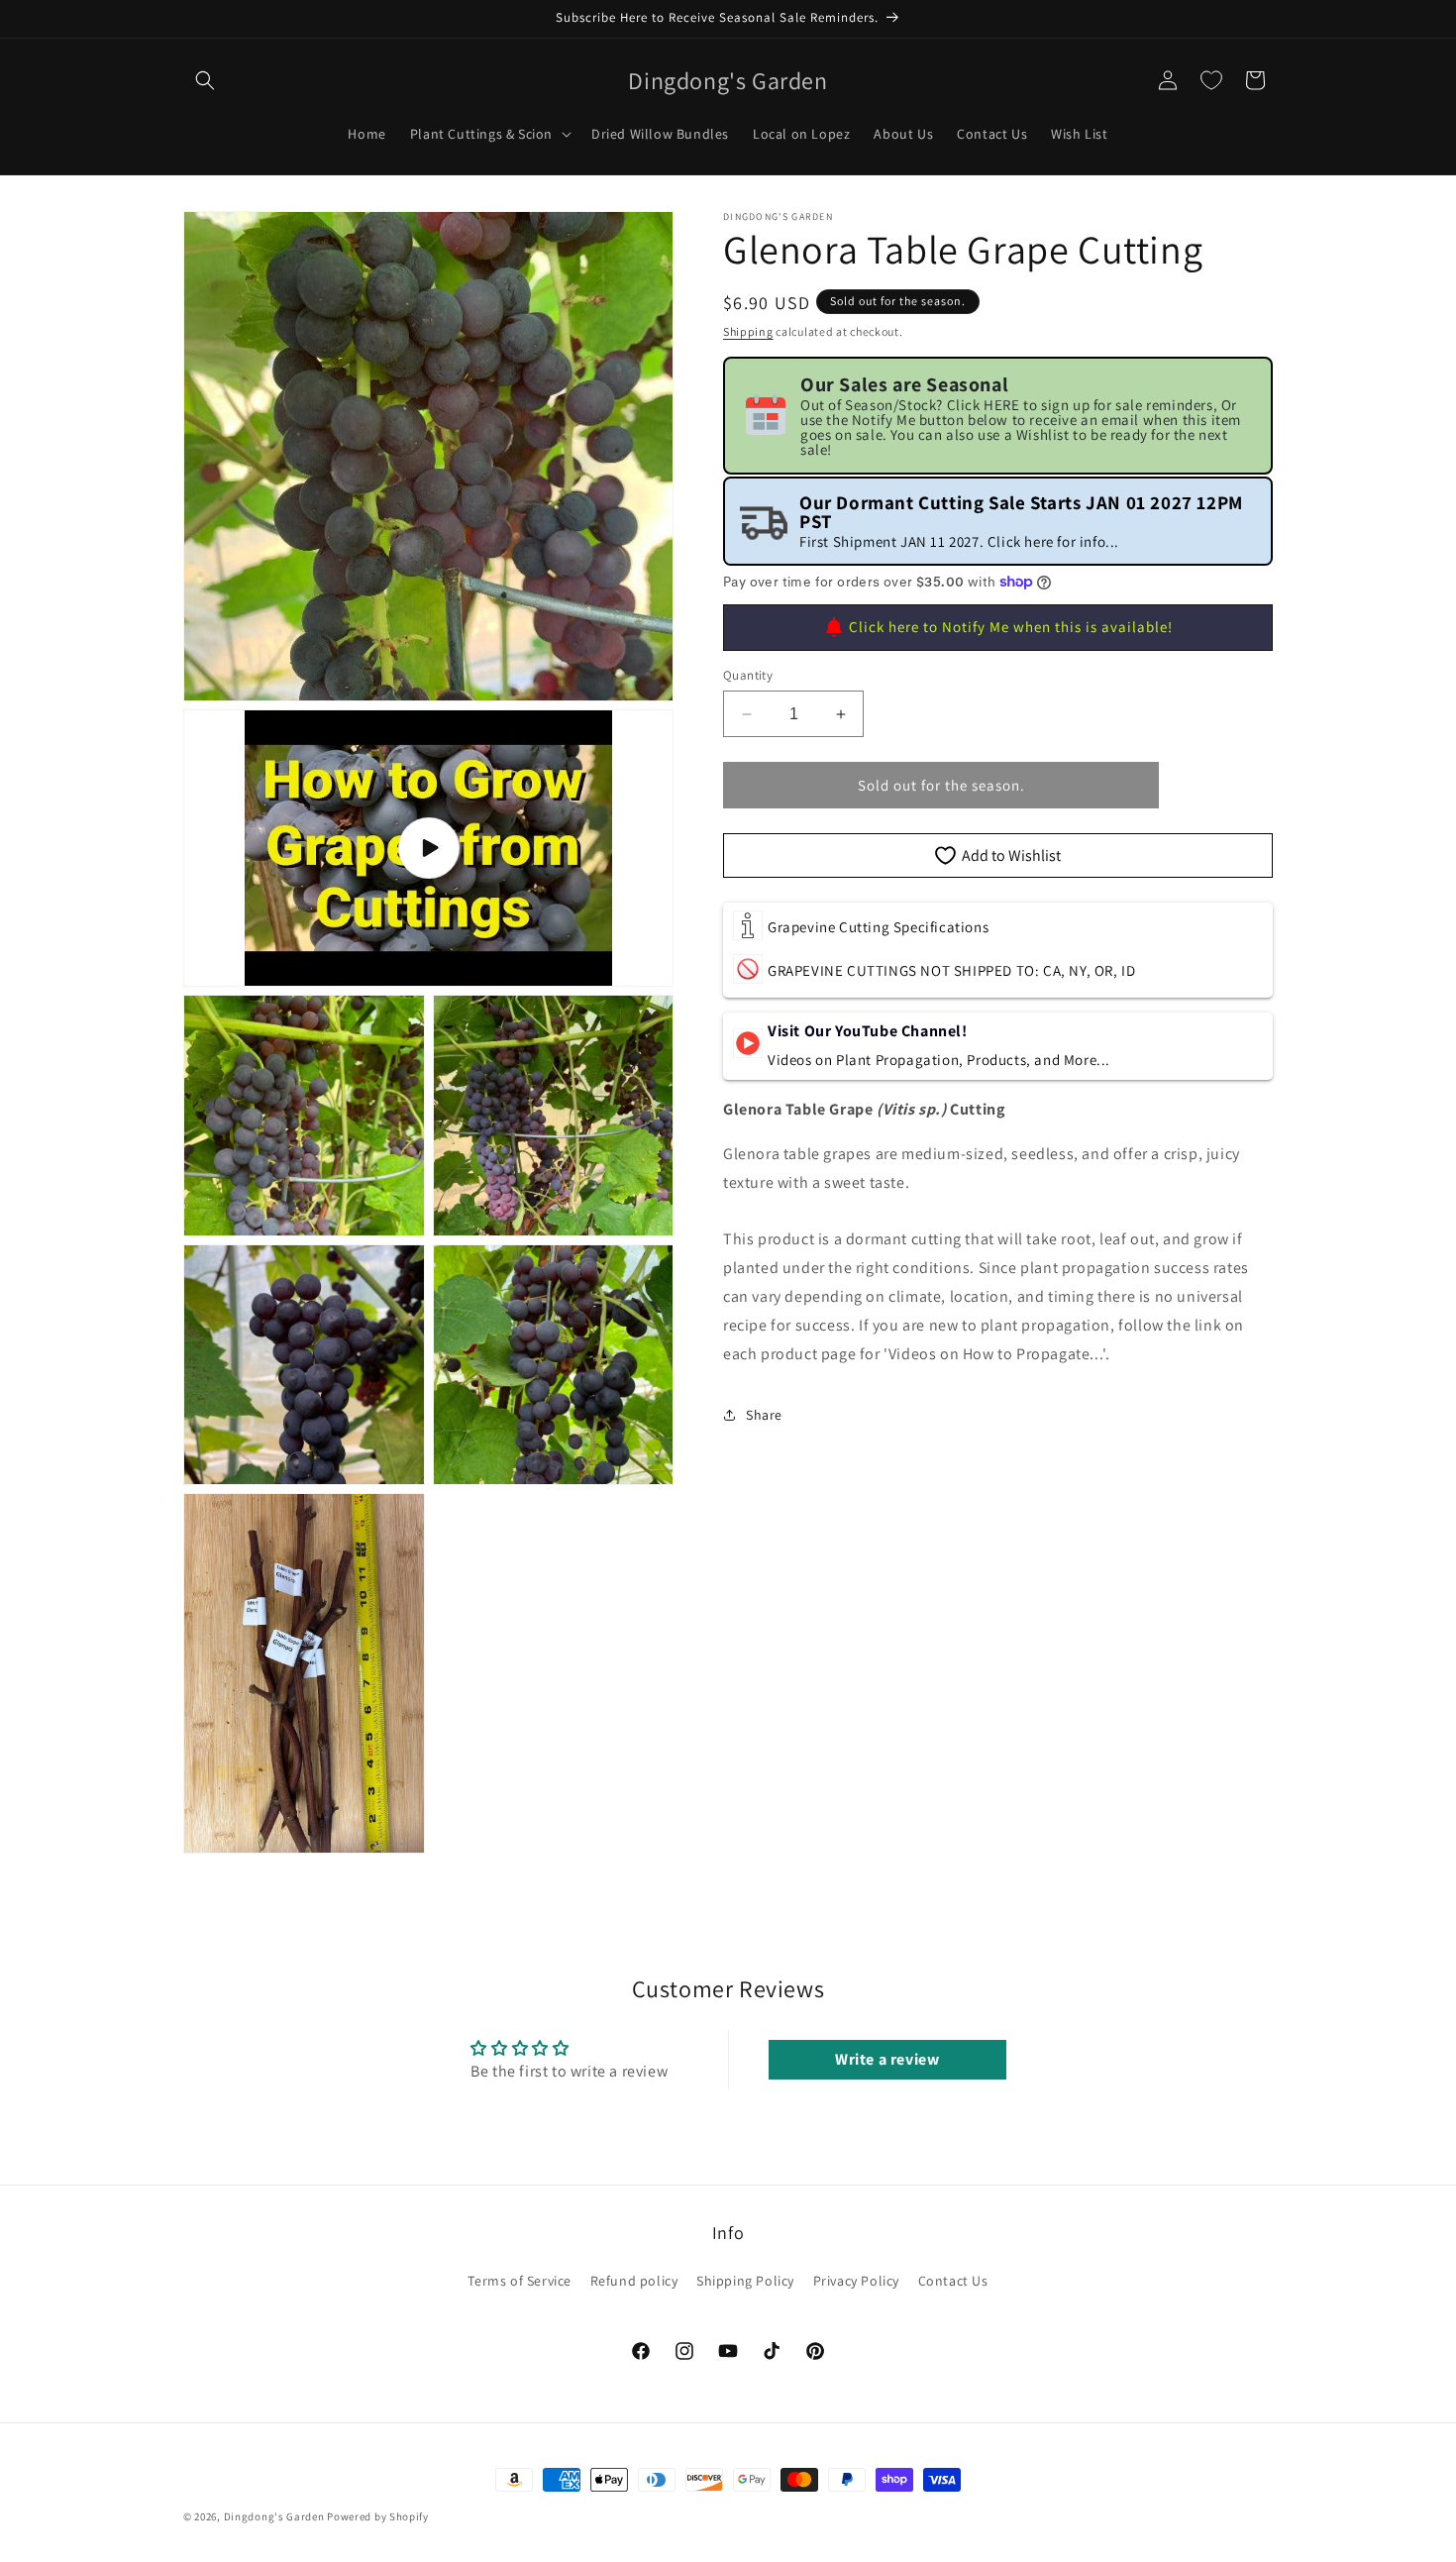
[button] (205, 80)
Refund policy (634, 2281)
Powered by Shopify (378, 2516)
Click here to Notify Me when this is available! (1011, 627)
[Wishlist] (1211, 80)
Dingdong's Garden (274, 2516)
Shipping (748, 331)
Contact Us (953, 2281)
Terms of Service (520, 2281)
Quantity (748, 675)
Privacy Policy (856, 2281)
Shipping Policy (745, 2281)
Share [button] (764, 1415)
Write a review (887, 2059)
